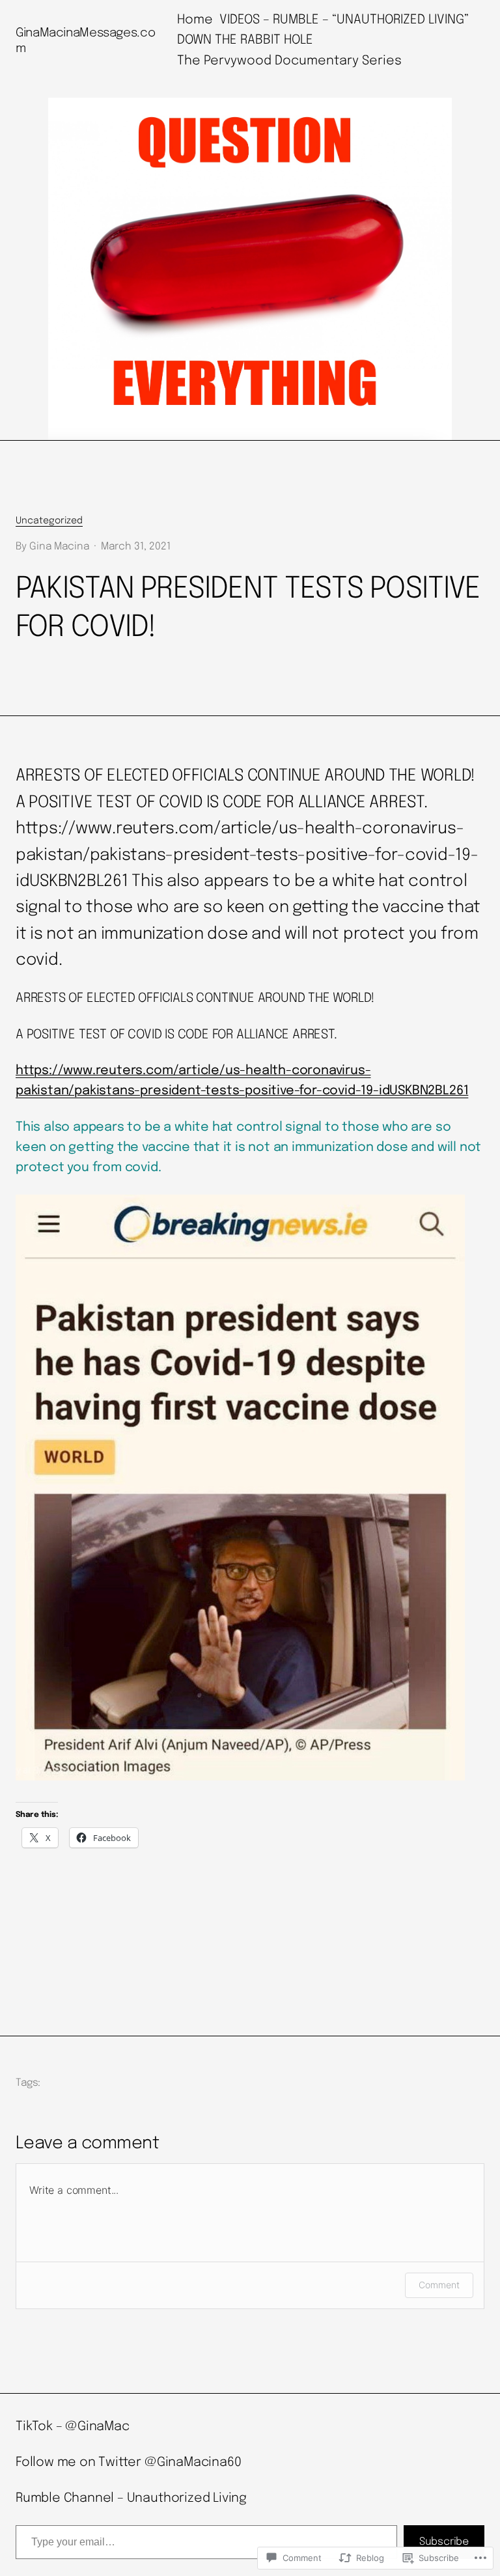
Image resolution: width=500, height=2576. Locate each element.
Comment (439, 2285)
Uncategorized (49, 521)
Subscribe (444, 2542)
